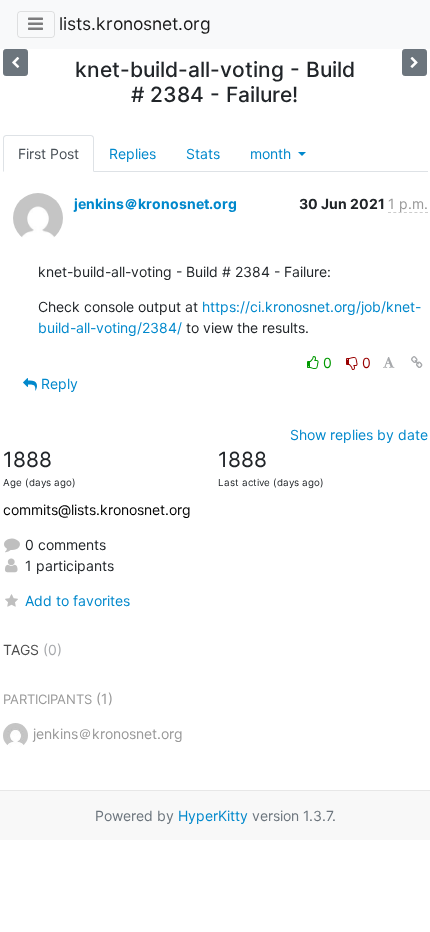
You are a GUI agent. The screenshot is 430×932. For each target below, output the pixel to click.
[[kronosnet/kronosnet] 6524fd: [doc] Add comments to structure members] (15, 62)
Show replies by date (359, 434)
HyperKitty (213, 815)
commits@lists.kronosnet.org (97, 509)
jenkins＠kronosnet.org (155, 203)
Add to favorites (77, 600)
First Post (48, 153)
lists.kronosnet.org (135, 23)
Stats (203, 153)
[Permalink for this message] (417, 362)
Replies (132, 153)
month (272, 153)
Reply (57, 383)
